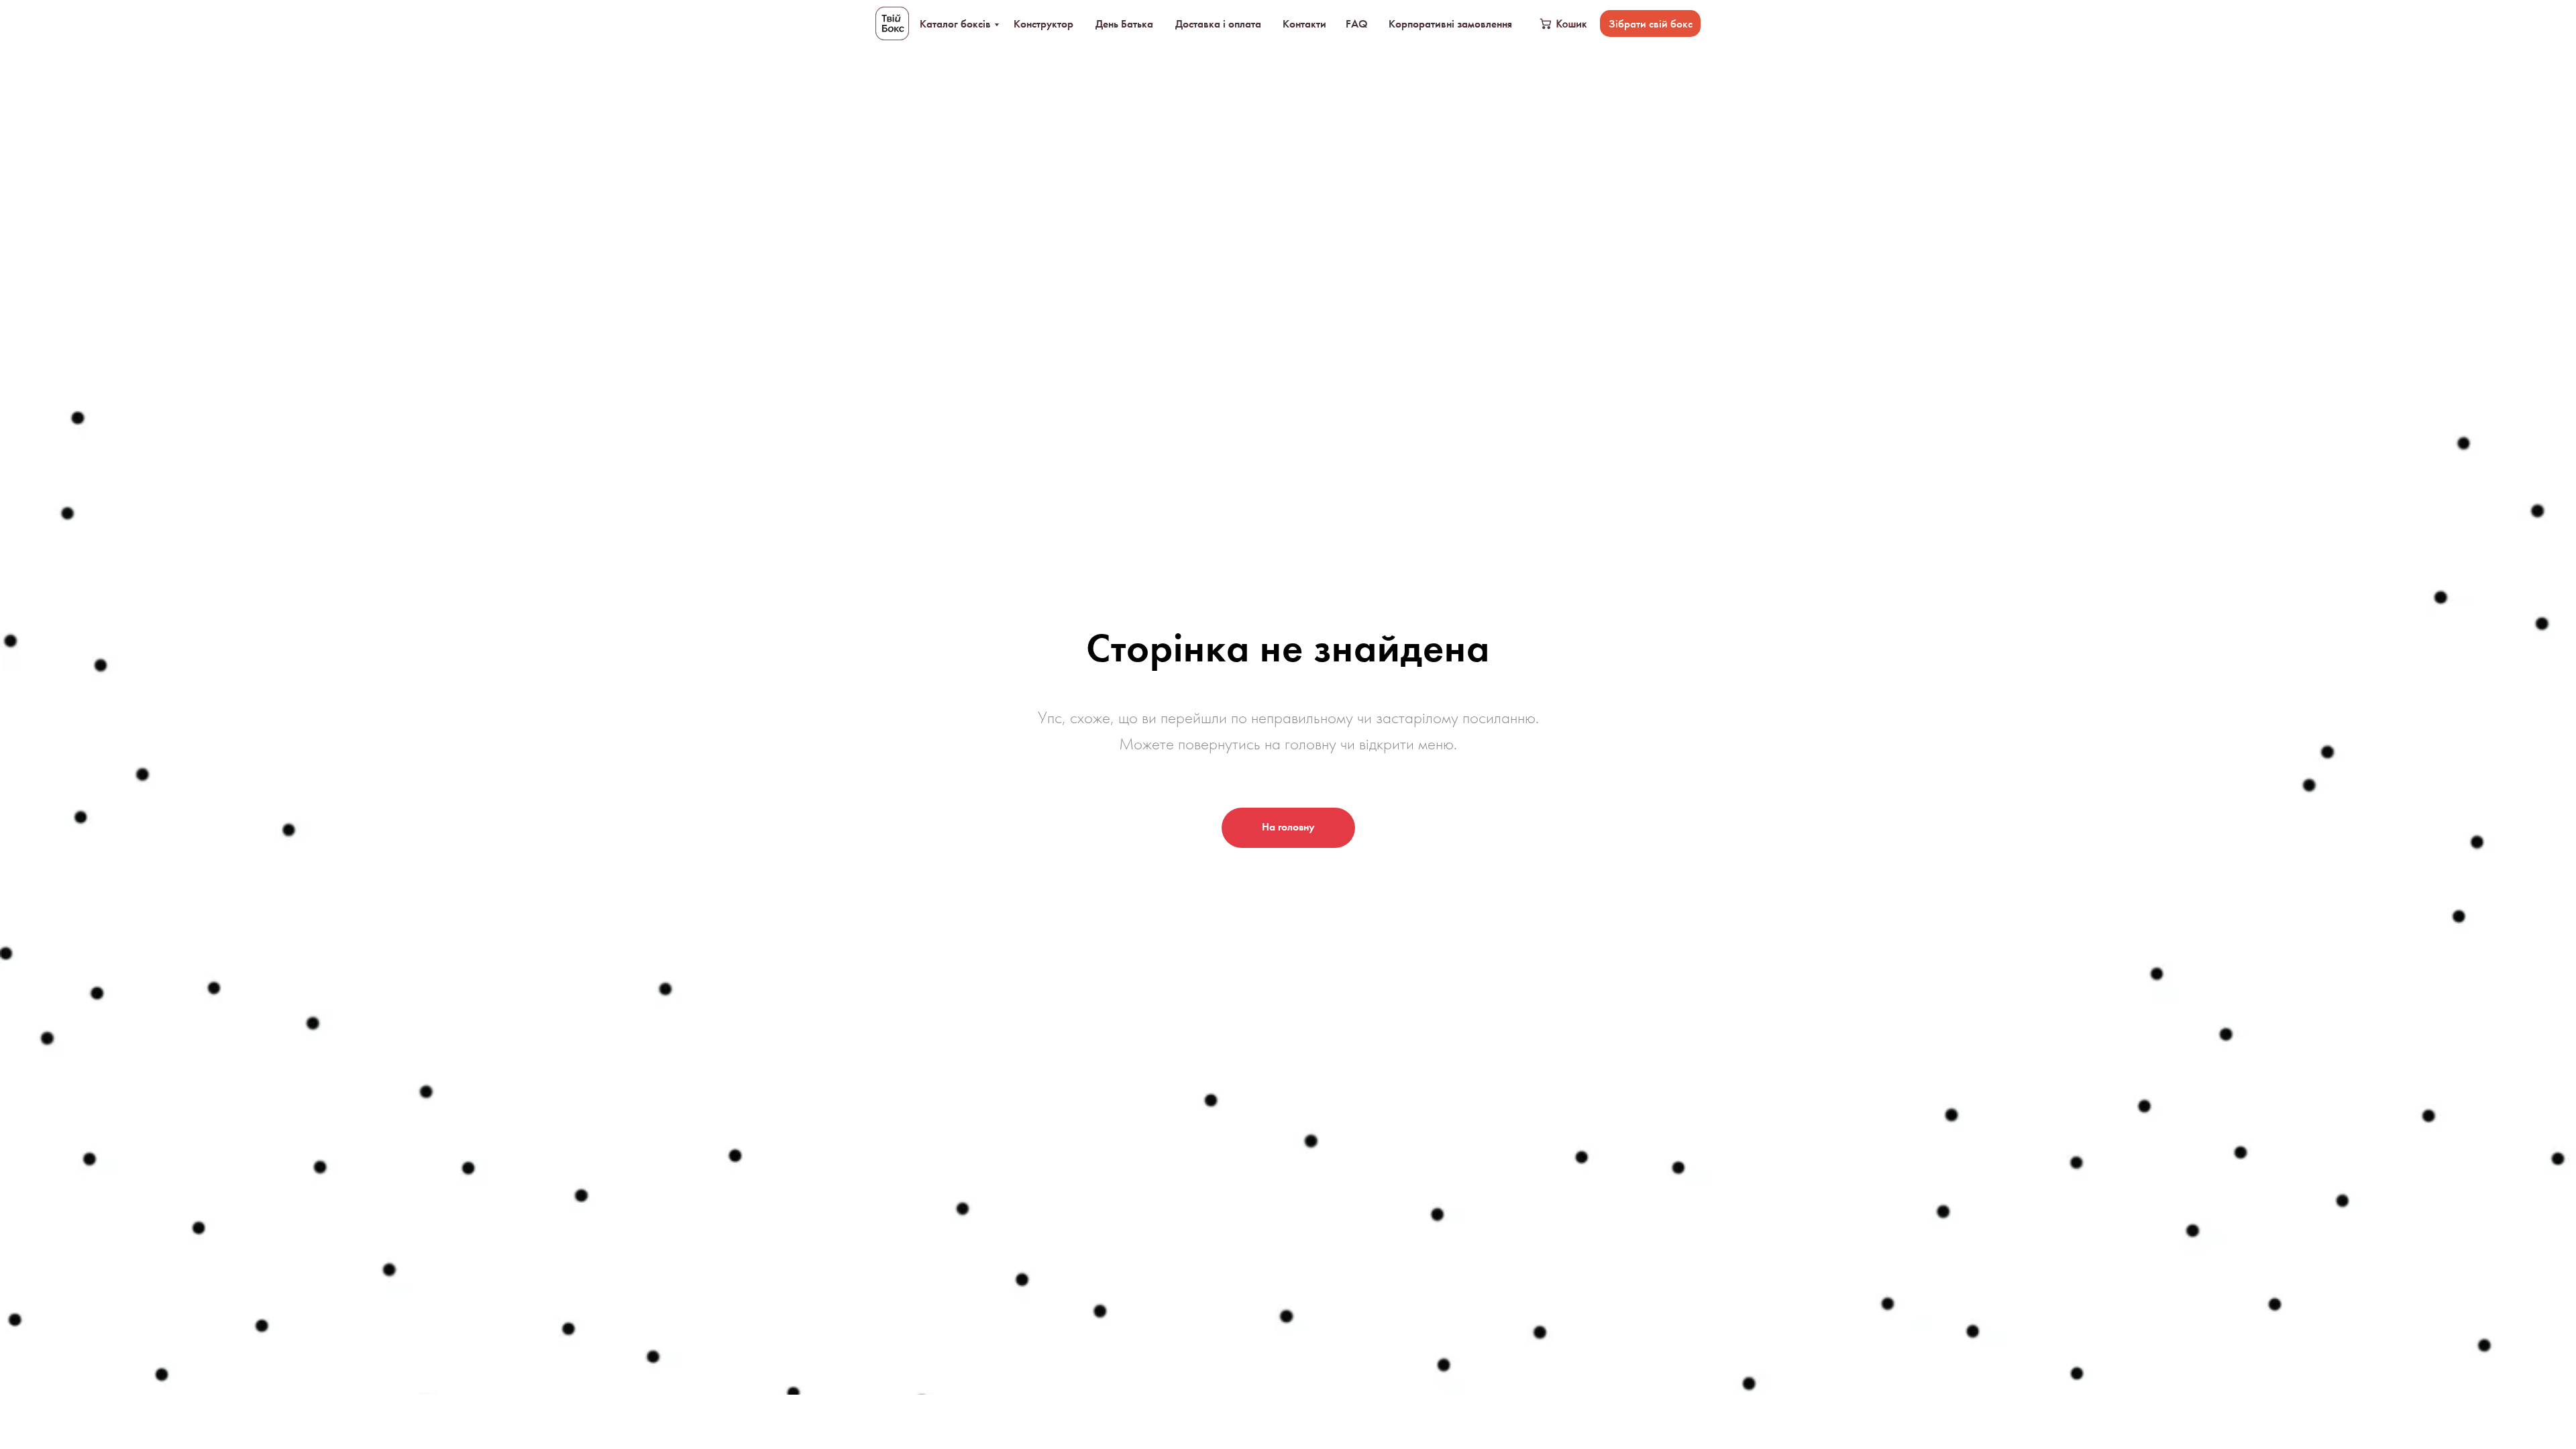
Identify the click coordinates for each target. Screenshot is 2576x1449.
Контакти (1304, 23)
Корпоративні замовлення (1450, 23)
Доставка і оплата (1218, 23)
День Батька (1124, 23)
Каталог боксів (955, 23)
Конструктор (1043, 23)
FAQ (1356, 23)
